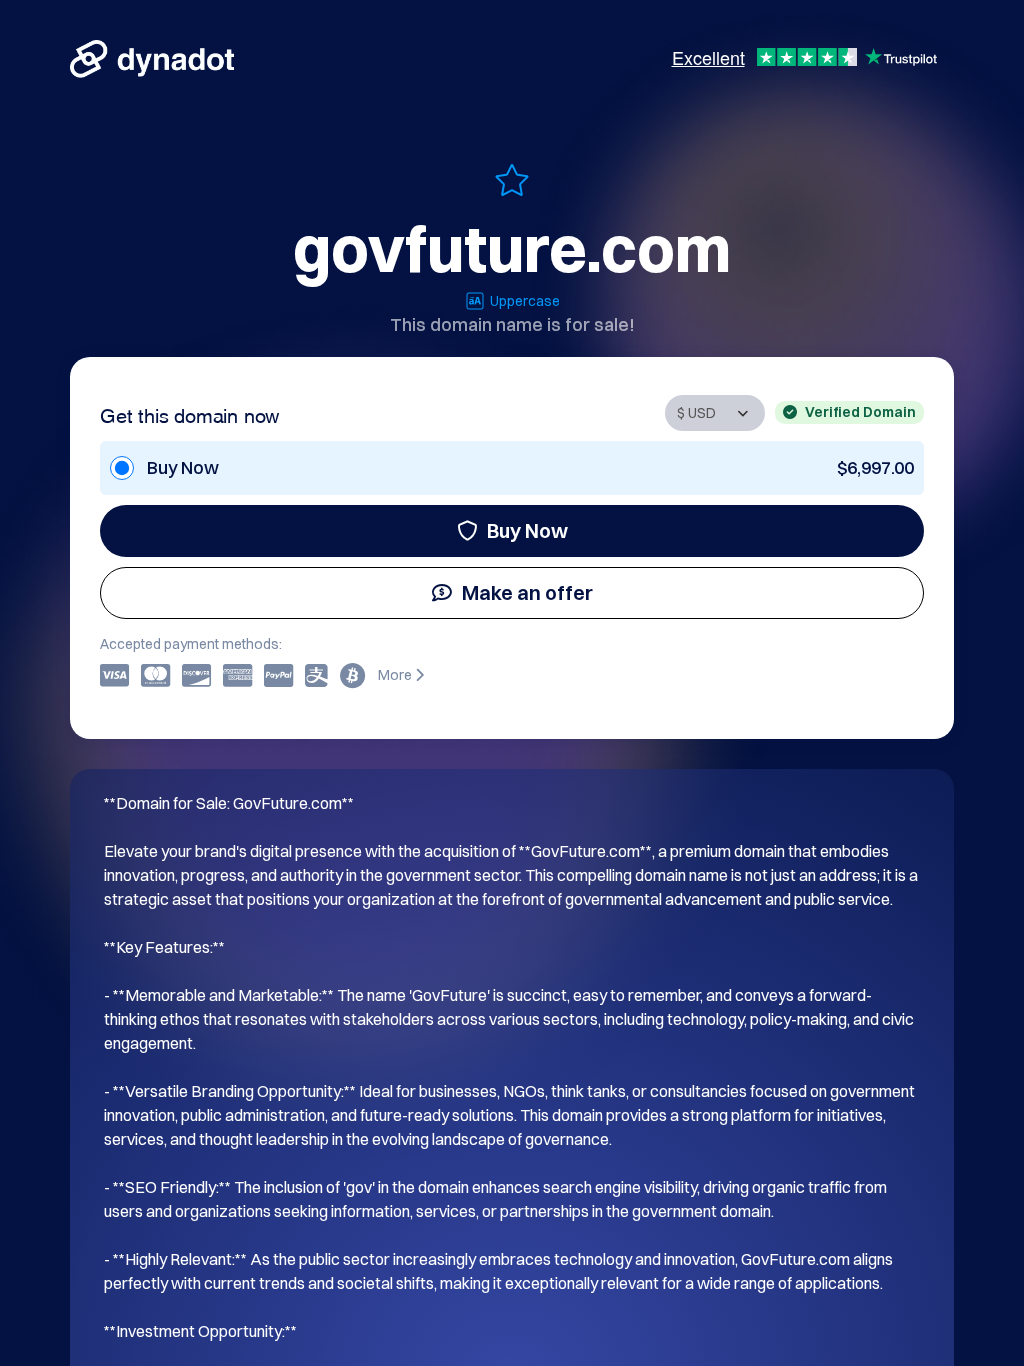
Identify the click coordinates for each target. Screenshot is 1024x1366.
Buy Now (527, 530)
